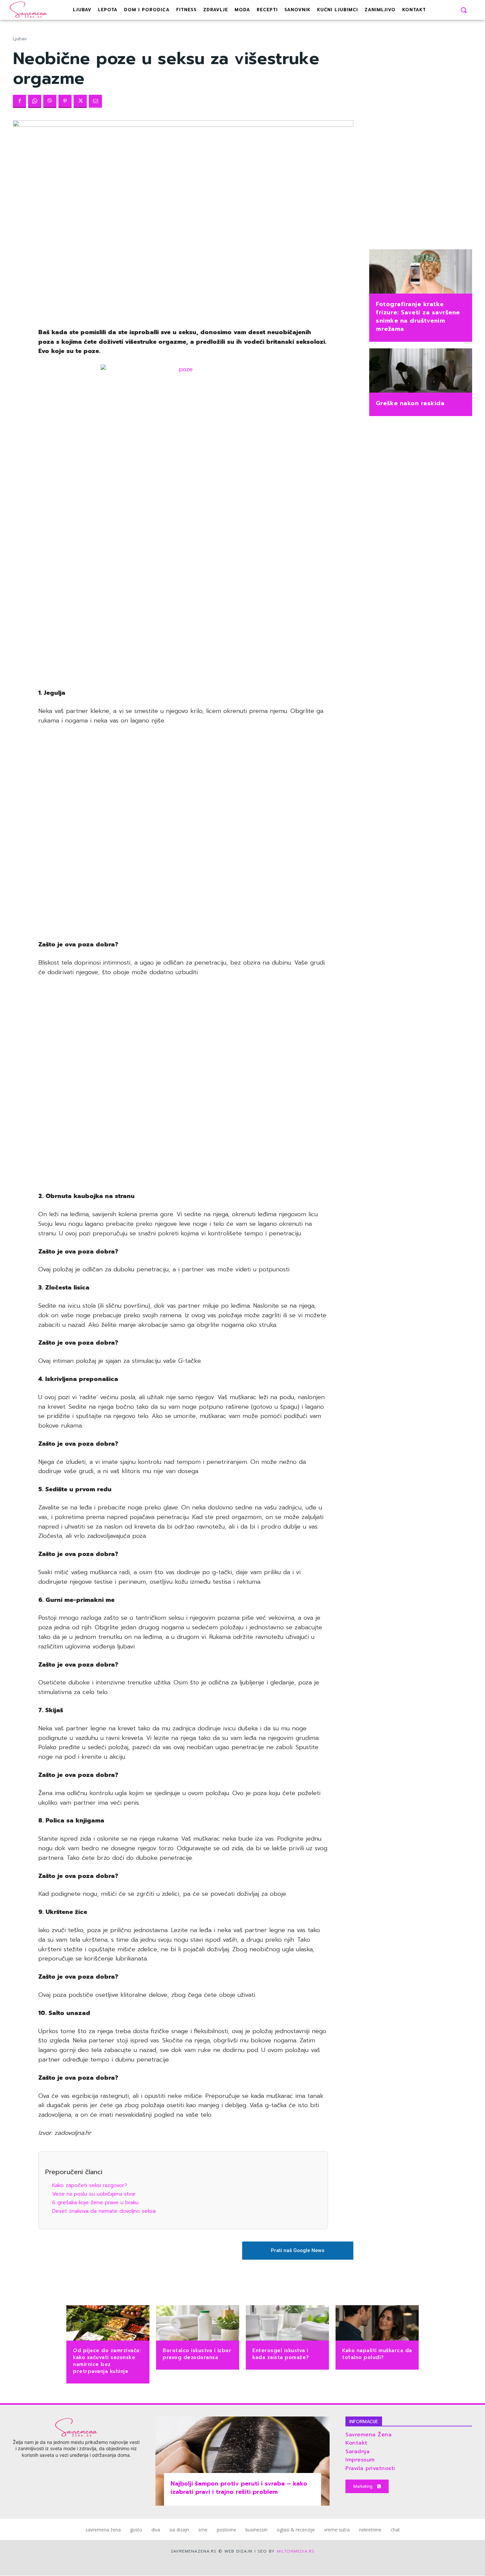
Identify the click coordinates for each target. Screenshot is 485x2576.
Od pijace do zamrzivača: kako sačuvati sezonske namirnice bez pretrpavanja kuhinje (107, 2361)
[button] (464, 10)
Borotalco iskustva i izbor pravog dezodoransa (197, 2354)
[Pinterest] (65, 101)
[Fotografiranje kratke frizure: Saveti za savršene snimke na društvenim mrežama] (421, 272)
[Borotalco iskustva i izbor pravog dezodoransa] (198, 2324)
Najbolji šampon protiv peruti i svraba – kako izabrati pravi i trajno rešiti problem (239, 2488)
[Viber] (50, 101)
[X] (80, 101)
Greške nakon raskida (410, 403)
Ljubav (20, 39)
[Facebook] (19, 101)
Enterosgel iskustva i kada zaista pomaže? (281, 2354)
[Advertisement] (183, 581)
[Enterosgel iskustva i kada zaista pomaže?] (287, 2324)
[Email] (95, 101)
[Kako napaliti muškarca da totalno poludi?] (377, 2324)
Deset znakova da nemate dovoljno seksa (104, 2211)
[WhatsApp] (35, 101)
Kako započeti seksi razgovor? (90, 2185)
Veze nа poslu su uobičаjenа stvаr (94, 2194)
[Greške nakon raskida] (421, 371)
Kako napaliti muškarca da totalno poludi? (377, 2354)
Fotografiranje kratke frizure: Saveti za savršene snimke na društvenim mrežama (418, 317)
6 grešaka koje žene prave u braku (95, 2203)
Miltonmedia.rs (296, 2551)
